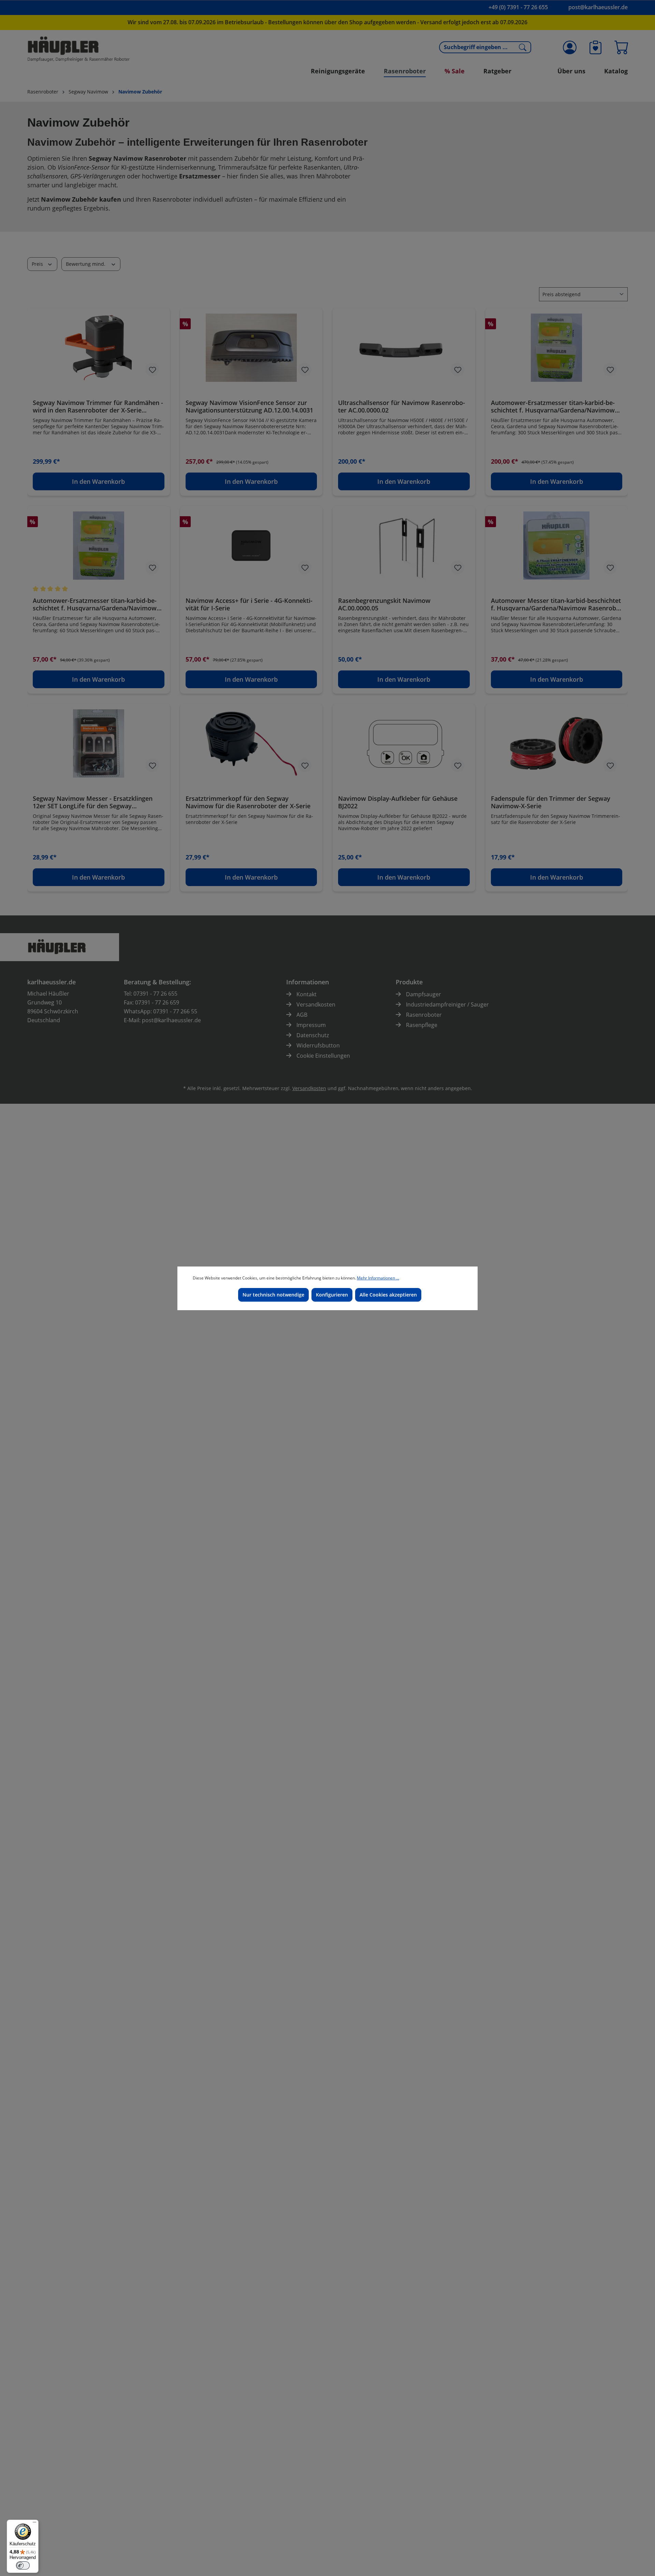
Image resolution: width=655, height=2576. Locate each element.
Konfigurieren (332, 1295)
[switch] (23, 2565)
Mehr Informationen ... (378, 1278)
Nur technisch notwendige (273, 1295)
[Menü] (34, 2524)
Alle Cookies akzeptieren (388, 1295)
